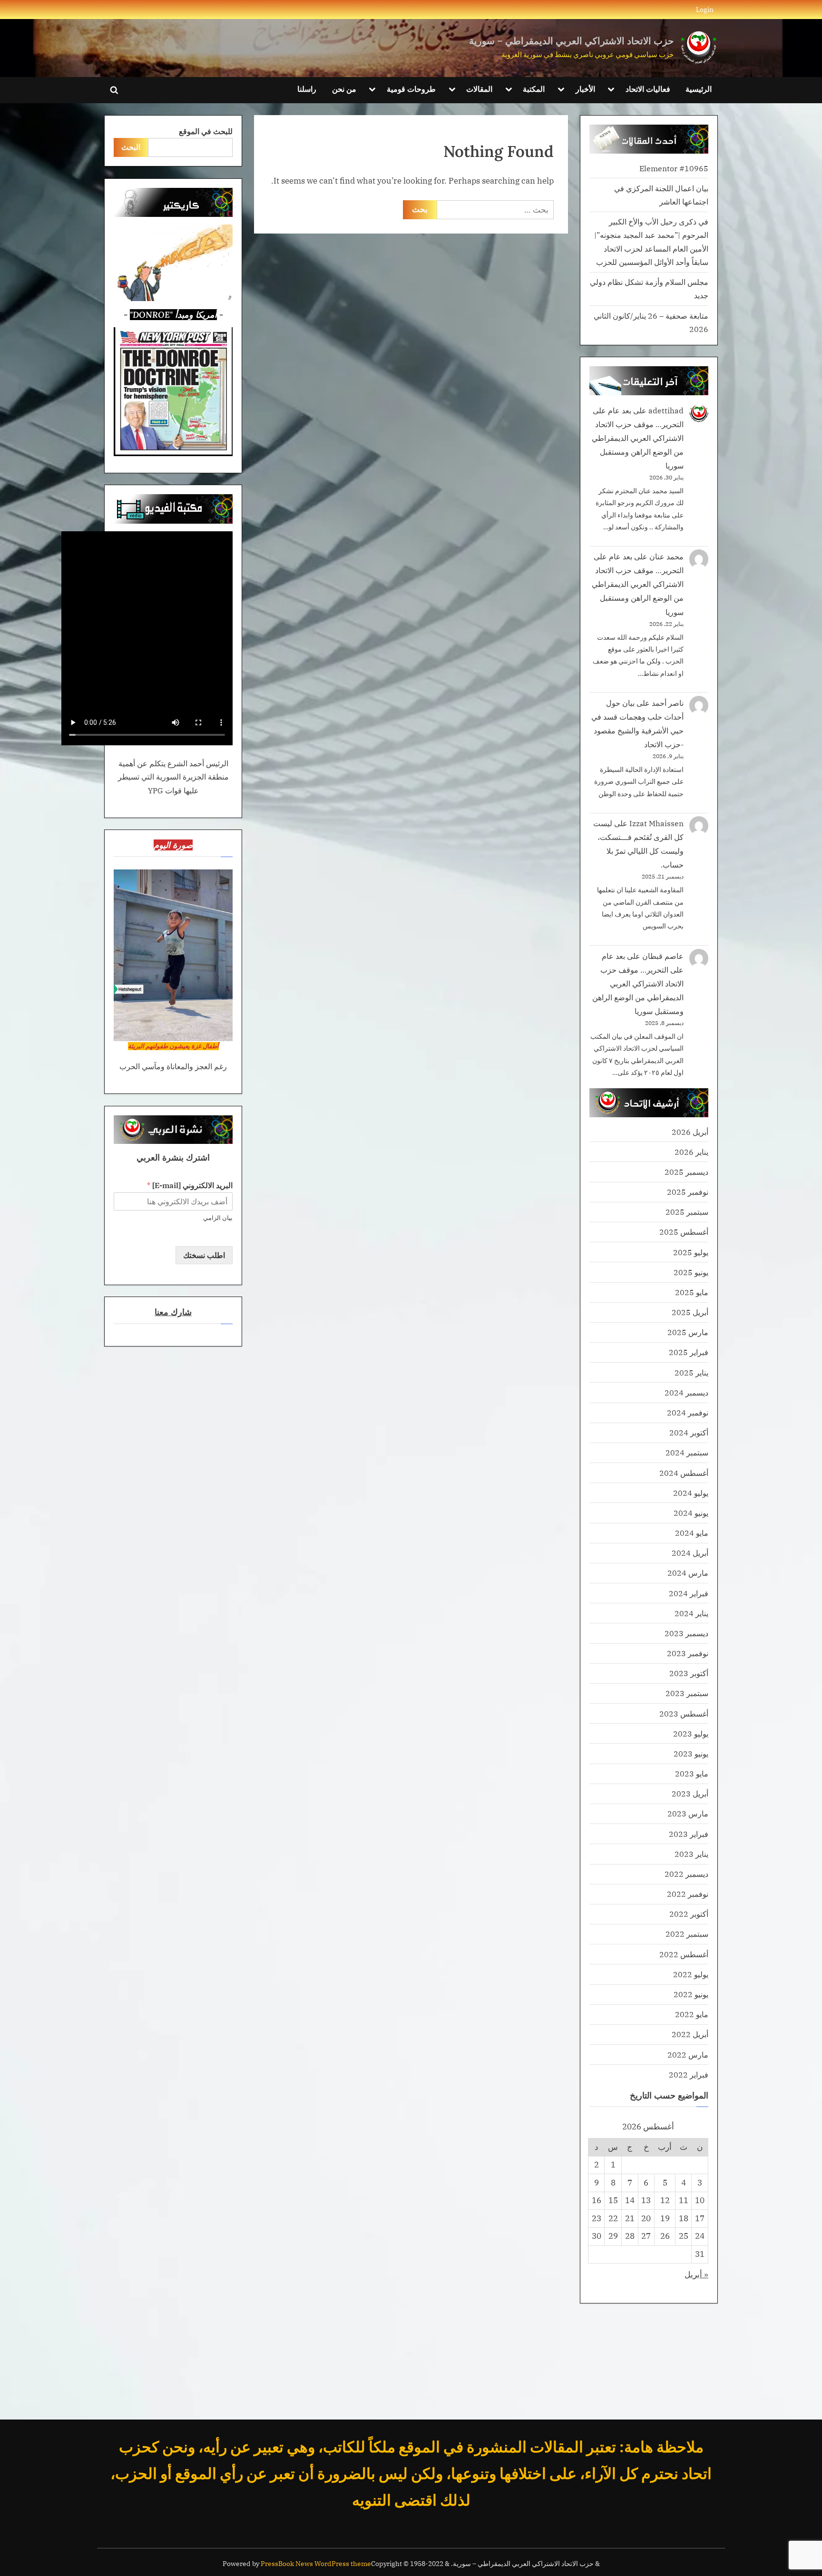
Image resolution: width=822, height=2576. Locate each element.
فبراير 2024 (689, 1593)
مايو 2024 (692, 1533)
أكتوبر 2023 (689, 1673)
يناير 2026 (691, 1152)
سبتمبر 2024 (687, 1452)
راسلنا (307, 89)
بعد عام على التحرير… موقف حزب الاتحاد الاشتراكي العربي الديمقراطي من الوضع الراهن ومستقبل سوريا (638, 438)
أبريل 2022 (690, 2034)
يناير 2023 (691, 1854)
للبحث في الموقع (206, 131)
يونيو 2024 (691, 1513)
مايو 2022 (692, 2014)
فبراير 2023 (689, 1834)
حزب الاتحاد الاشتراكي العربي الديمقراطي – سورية (571, 41)
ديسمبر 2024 (686, 1392)
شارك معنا (173, 1312)
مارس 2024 (688, 1573)
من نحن (344, 89)
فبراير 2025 (689, 1352)
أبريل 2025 (690, 1312)
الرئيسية (699, 89)
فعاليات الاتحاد (648, 89)
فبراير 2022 (689, 2074)
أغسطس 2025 (684, 1232)
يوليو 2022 (691, 1974)
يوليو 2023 (691, 1733)
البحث (131, 147)
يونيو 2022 (691, 1994)
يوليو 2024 (691, 1493)
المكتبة (534, 89)
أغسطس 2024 (684, 1473)
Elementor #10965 (674, 168)
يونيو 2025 (691, 1272)
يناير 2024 (691, 1613)
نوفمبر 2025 (688, 1192)
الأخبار (585, 89)
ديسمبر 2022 (686, 1874)
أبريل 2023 (690, 1793)
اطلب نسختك (204, 1255)
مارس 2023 (688, 1813)
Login (705, 9)
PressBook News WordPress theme (316, 2564)
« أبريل (696, 2274)
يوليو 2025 (691, 1252)
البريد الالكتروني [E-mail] (190, 1185)
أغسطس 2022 (684, 1954)
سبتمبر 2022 (687, 1934)
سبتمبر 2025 (687, 1212)
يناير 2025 (691, 1372)
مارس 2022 (688, 2054)
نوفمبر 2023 (688, 1653)
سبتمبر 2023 (687, 1693)
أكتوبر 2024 (689, 1432)
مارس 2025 (688, 1332)
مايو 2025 (692, 1292)
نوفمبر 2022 (688, 1894)
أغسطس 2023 (684, 1713)
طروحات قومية (411, 89)
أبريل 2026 (690, 1132)
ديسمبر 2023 (686, 1633)
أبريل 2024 (690, 1553)
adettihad (666, 410)
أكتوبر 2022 (689, 1914)
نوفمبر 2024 (688, 1412)
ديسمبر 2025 (686, 1172)
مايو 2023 (692, 1773)
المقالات (479, 89)
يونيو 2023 (691, 1753)
